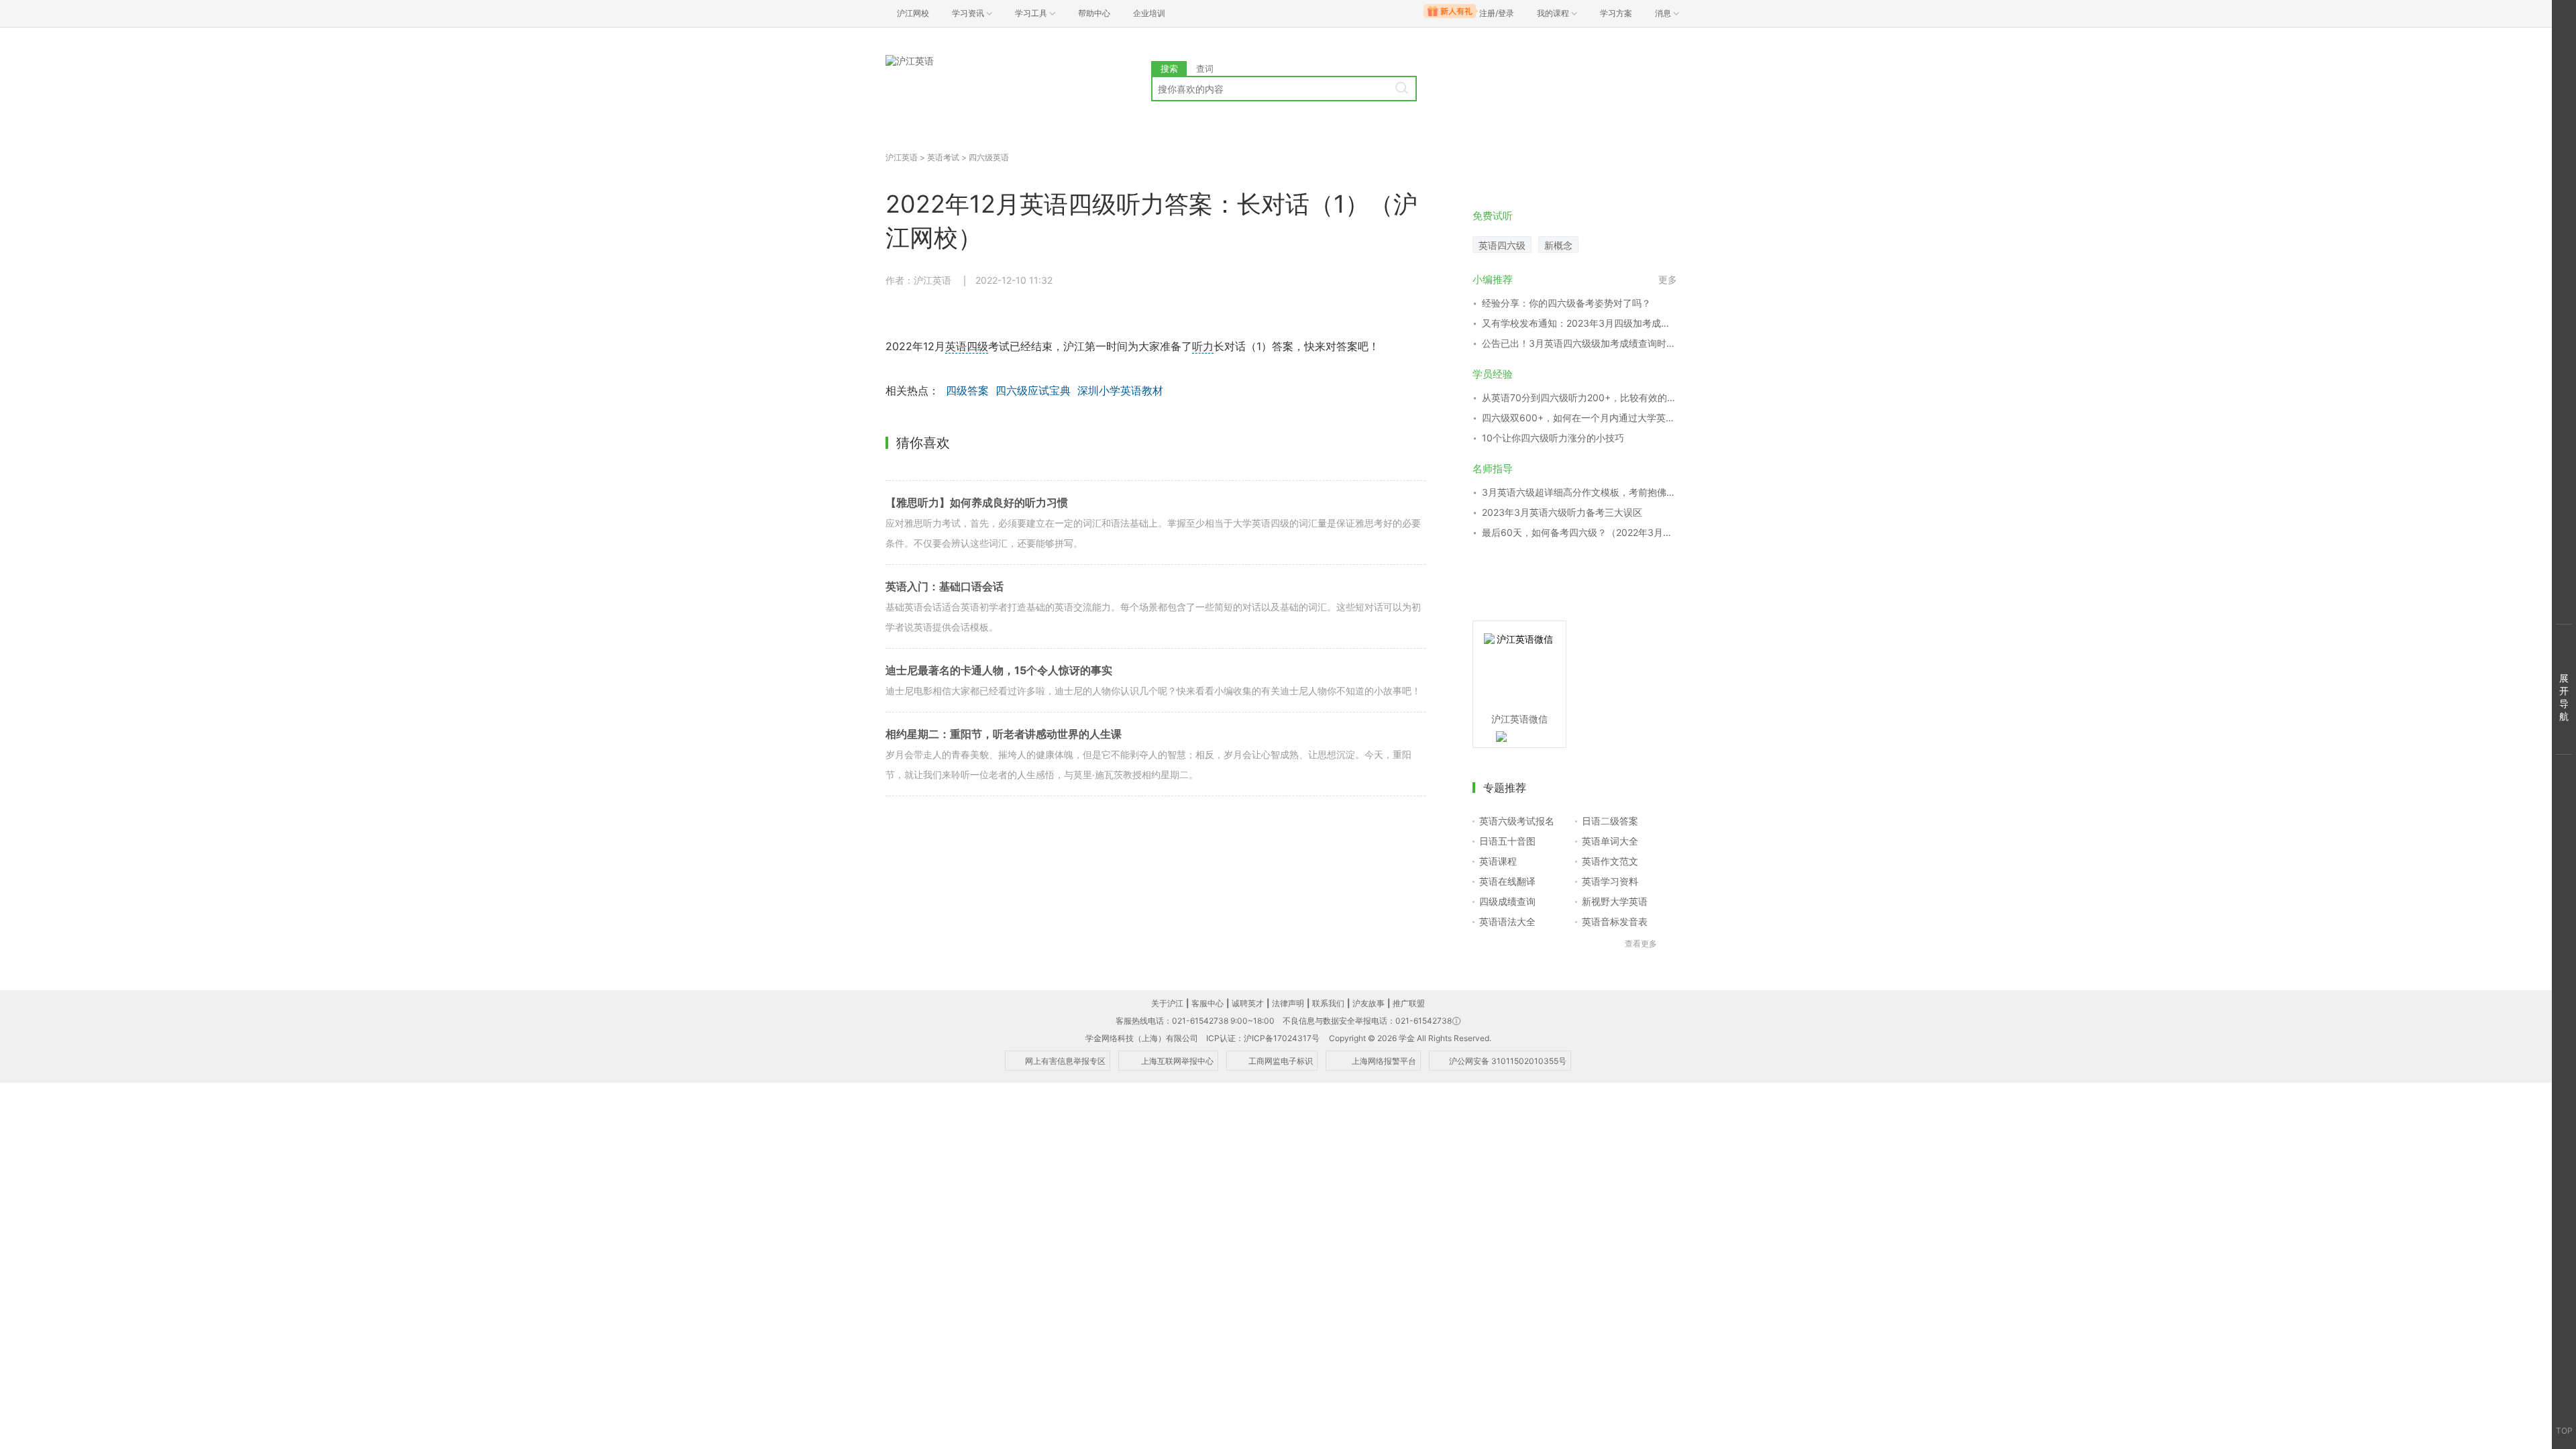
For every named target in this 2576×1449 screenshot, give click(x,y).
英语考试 (943, 157)
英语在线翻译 (1507, 881)
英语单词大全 (1610, 841)
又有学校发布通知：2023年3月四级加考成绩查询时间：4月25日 (1579, 323)
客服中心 (1207, 1003)
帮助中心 (1094, 13)
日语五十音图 (1507, 841)
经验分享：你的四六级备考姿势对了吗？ (1566, 303)
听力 (1203, 346)
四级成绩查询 (1507, 901)
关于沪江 (1167, 1003)
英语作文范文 (1610, 861)
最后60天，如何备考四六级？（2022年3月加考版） (1579, 532)
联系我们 (1328, 1003)
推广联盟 (1409, 1003)
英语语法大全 (1507, 921)
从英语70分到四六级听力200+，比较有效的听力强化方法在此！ (1579, 397)
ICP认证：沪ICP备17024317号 (1263, 1038)
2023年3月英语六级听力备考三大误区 (1562, 512)
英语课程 (1498, 861)
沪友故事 (1368, 1003)
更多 (1668, 279)
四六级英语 (989, 157)
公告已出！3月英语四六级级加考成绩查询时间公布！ (1579, 343)
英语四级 (967, 346)
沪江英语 (902, 157)
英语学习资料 (1610, 881)
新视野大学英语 (1615, 901)
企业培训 (1149, 13)
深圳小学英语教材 (1120, 390)
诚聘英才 (1248, 1003)
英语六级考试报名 (1517, 821)
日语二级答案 (1610, 821)
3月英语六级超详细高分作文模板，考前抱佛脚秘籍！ (1579, 492)
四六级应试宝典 (1033, 390)
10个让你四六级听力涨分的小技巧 (1553, 438)
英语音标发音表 (1615, 921)
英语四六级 (1502, 245)
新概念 (1558, 245)
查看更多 (1641, 944)
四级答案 (967, 390)
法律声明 (1288, 1003)
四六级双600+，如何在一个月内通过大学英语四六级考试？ (1579, 418)
